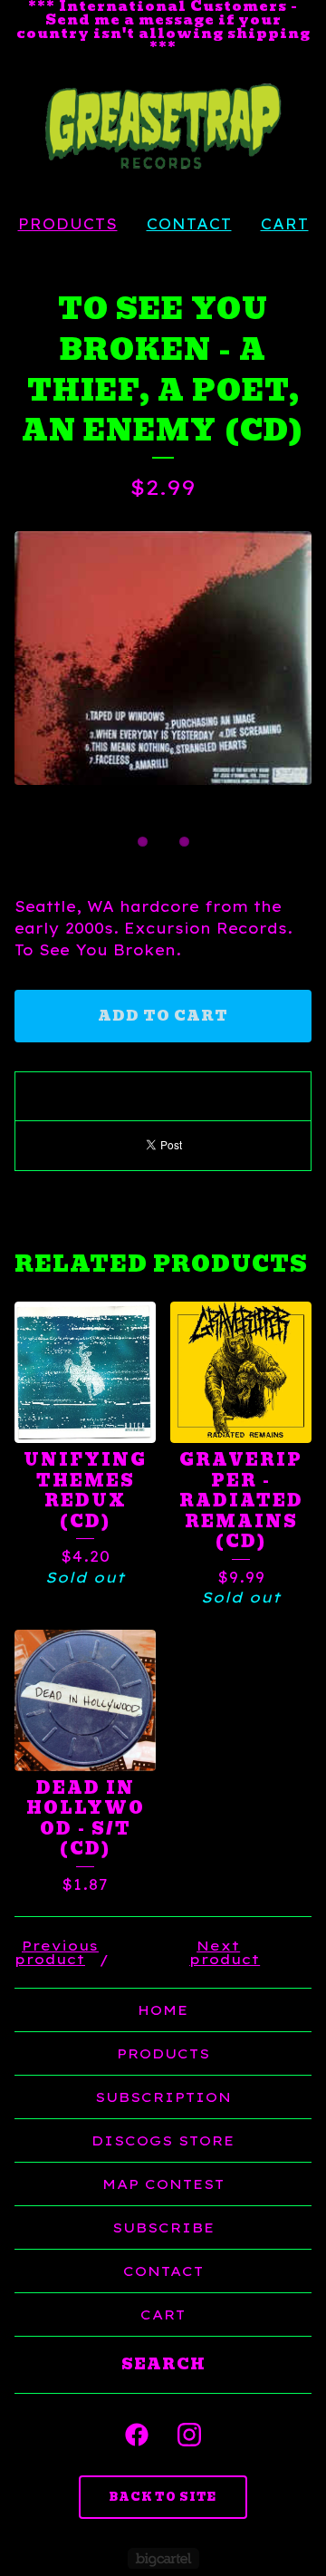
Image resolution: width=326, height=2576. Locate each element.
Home (163, 2010)
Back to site (163, 2497)
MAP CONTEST (163, 2184)
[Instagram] (189, 2435)
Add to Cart (163, 1016)
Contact (189, 224)
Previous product (57, 1952)
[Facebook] (137, 2435)
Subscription (163, 2097)
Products (68, 224)
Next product (225, 1952)
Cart (285, 224)
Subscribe (163, 2227)
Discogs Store (163, 2140)
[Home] (163, 127)
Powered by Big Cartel (163, 2558)
